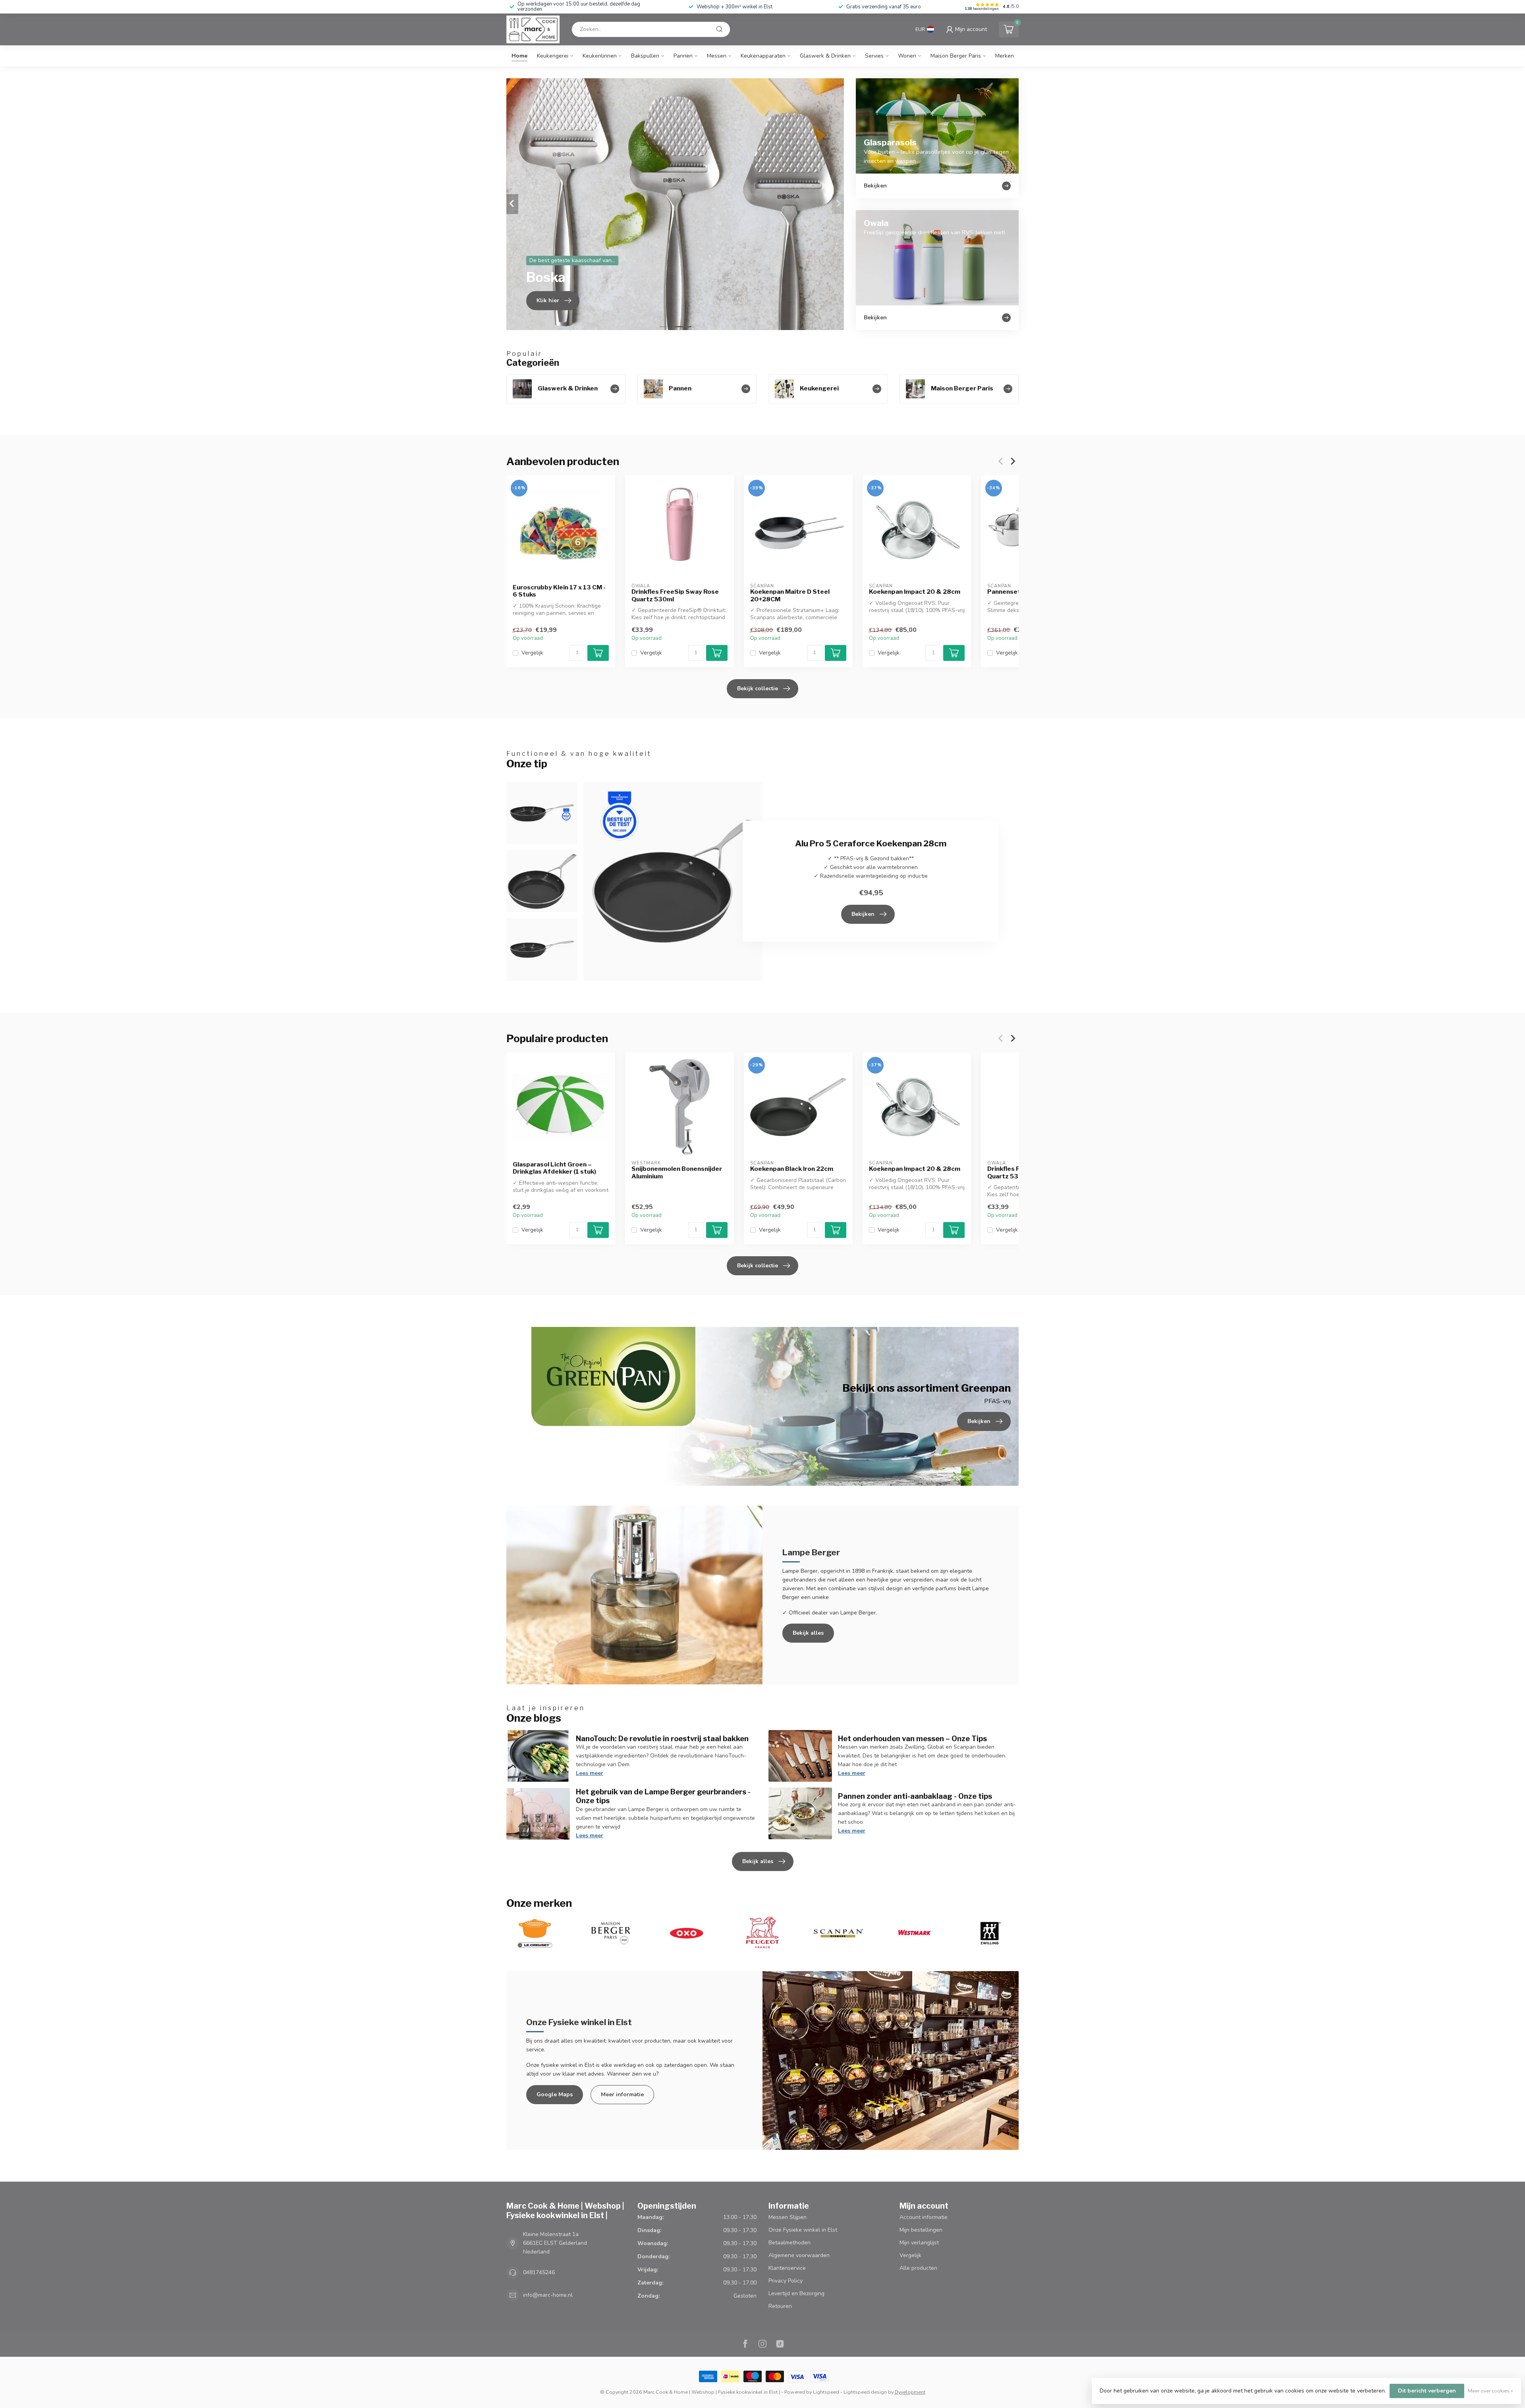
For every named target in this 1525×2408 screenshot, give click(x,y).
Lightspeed (826, 2392)
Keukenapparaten (763, 56)
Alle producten (918, 2268)
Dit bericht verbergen (1427, 2391)
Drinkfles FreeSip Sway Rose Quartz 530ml (675, 595)
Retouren (780, 2306)
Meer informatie (622, 2094)
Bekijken (863, 914)
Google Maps (555, 2094)
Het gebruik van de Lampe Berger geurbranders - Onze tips (663, 1796)
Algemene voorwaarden (799, 2255)
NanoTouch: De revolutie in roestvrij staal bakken (662, 1738)
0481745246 (539, 2272)
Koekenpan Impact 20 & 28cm (915, 592)
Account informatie (924, 2217)
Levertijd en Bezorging (796, 2293)
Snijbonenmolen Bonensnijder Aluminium (677, 1172)
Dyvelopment (910, 2392)
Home (519, 56)
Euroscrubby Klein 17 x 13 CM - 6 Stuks (559, 591)
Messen (717, 56)
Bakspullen (645, 56)
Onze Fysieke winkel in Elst (803, 2230)
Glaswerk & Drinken (825, 56)
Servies (874, 56)
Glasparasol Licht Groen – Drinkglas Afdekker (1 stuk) (554, 1168)
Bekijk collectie (758, 688)
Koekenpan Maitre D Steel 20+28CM (790, 595)
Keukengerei (553, 56)
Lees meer (590, 1773)
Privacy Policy (786, 2281)
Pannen (683, 56)
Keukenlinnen (600, 56)
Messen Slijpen (788, 2217)
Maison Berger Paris (956, 56)
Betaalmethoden (790, 2243)
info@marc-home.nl (548, 2295)
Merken (1005, 56)
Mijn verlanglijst (919, 2243)
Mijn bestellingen (921, 2230)
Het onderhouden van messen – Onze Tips (912, 1738)
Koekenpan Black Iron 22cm (792, 1169)
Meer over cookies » (1490, 2391)
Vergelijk (532, 653)
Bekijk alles (808, 1633)
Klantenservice (787, 2268)
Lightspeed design (865, 2392)
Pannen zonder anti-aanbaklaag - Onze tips (915, 1796)
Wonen (907, 56)
